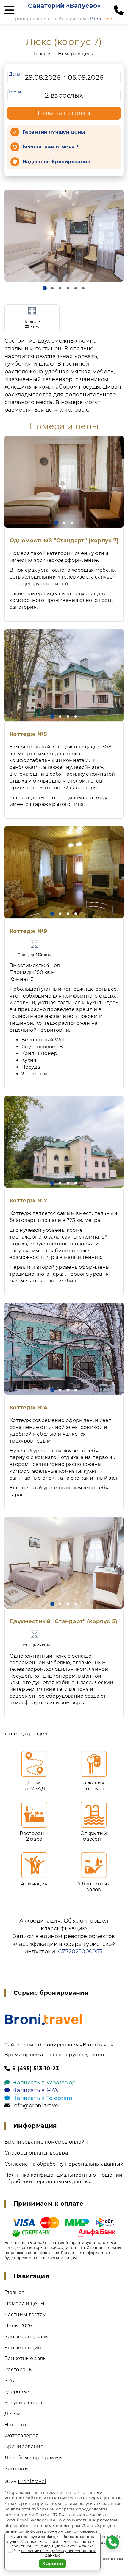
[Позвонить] (119, 10)
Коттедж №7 (28, 1201)
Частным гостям (25, 2315)
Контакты (17, 2469)
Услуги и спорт (24, 2403)
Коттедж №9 (28, 931)
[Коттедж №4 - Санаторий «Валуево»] (64, 1349)
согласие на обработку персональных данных (58, 2553)
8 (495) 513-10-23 (36, 2069)
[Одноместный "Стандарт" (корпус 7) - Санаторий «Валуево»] (64, 482)
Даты (15, 74)
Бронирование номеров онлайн (46, 2142)
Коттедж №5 (28, 734)
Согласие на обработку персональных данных (64, 2164)
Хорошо (53, 2564)
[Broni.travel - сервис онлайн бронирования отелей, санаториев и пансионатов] (44, 2019)
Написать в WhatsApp (44, 2083)
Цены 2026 (18, 2326)
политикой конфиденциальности (44, 2546)
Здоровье (17, 2392)
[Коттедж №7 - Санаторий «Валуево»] (64, 1142)
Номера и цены (76, 54)
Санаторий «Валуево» (64, 6)
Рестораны (19, 2369)
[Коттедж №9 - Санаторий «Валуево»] (64, 872)
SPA (9, 2381)
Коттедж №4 (28, 1408)
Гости (15, 92)
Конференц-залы (27, 2337)
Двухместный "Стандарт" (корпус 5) (63, 1621)
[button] (45, 288)
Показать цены (64, 113)
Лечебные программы (34, 2458)
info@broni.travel (36, 2106)
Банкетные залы (26, 2358)
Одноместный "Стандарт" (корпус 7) (64, 541)
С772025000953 (80, 1951)
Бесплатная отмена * (50, 147)
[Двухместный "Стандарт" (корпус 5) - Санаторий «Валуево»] (64, 1563)
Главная (43, 54)
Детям (13, 2414)
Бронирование (24, 2447)
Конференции (23, 2348)
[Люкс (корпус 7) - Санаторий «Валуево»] (64, 236)
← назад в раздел (26, 1734)
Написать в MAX (35, 2090)
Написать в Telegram (42, 2098)
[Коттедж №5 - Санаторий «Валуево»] (64, 675)
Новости (15, 2425)
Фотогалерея (22, 2435)
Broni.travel (32, 2481)
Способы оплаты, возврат (37, 2153)
